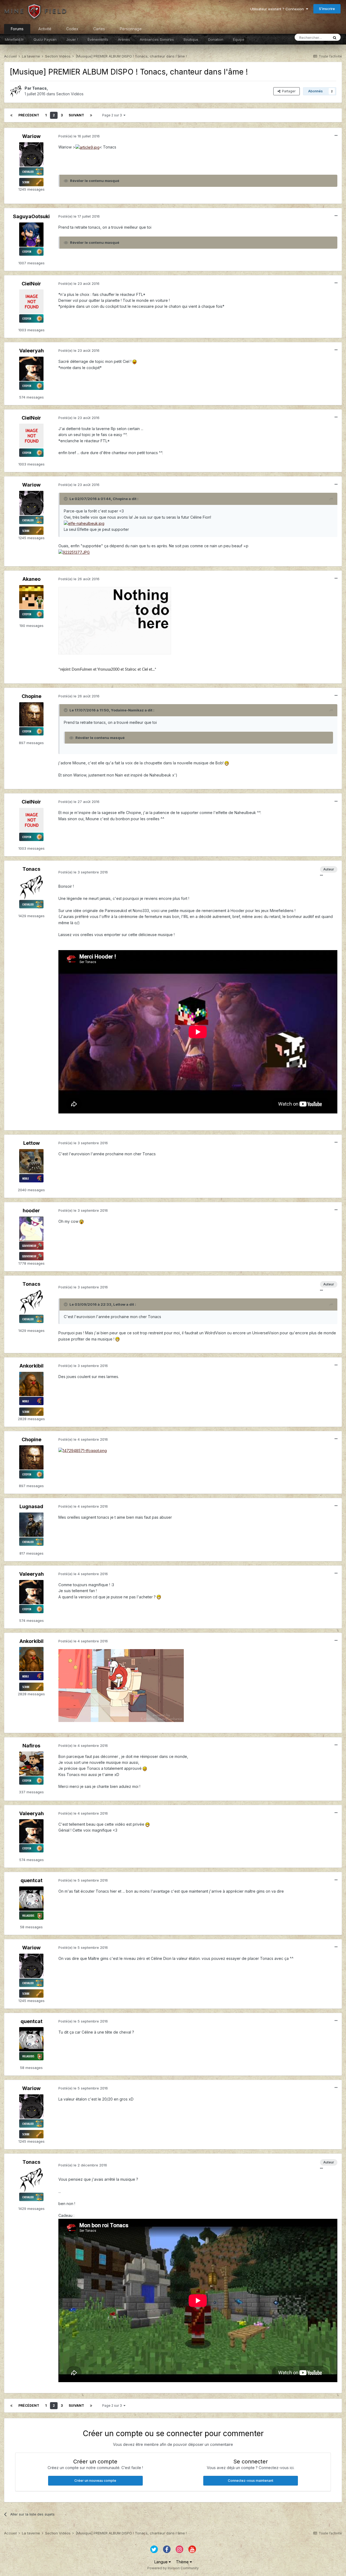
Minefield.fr (14, 39)
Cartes (99, 29)
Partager (288, 91)
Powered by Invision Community (173, 2568)
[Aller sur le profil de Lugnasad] (31, 1525)
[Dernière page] (91, 115)
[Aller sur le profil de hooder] (31, 1229)
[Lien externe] (115, 620)
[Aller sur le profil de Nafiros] (31, 1764)
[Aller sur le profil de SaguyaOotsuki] (31, 235)
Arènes (124, 39)
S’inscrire (327, 9)
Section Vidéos (70, 94)
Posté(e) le (79, 136)
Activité (45, 29)
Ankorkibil (31, 1366)
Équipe (239, 39)
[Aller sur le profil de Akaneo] (31, 597)
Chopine (31, 696)
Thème (183, 2562)
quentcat (31, 1880)
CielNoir (31, 284)
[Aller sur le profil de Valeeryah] (31, 369)
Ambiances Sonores (157, 39)
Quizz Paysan (45, 39)
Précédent (29, 115)
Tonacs (39, 88)
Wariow (31, 136)
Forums (17, 29)
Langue (162, 2562)
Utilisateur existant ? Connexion (278, 9)
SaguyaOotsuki (31, 216)
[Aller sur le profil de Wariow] (31, 154)
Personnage (131, 29)
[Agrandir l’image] (87, 147)
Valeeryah (31, 351)
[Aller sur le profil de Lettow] (31, 1161)
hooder (31, 1211)
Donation (216, 39)
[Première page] (11, 115)
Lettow (31, 1143)
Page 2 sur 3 (113, 115)
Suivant (76, 115)
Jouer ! (72, 39)
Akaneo (31, 579)
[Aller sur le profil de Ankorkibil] (31, 1384)
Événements (98, 39)
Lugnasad (31, 1506)
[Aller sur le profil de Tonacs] (16, 91)
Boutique (191, 39)
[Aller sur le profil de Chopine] (31, 714)
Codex (72, 29)
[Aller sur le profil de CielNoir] (31, 302)
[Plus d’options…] (336, 136)
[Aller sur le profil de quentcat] (31, 1899)
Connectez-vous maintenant (251, 2481)
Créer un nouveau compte (95, 2481)
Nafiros (31, 1746)
